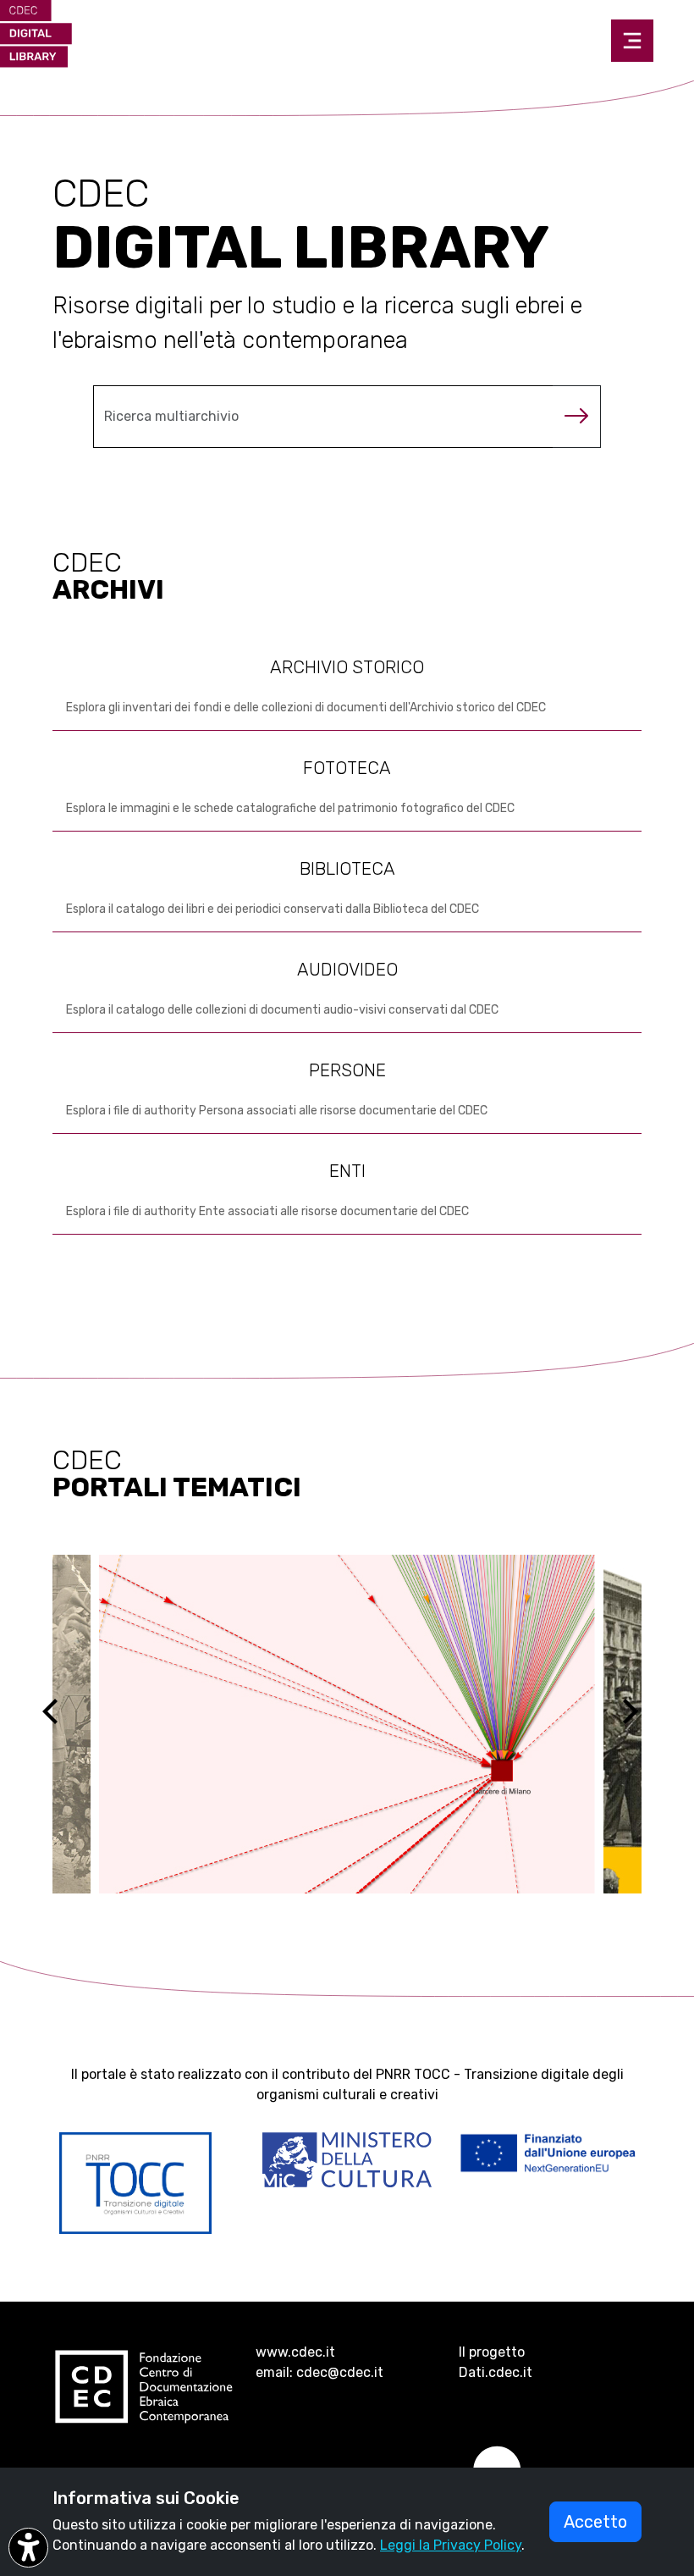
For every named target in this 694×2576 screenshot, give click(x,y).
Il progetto (492, 2352)
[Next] (641, 1724)
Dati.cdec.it (496, 2372)
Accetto (595, 2522)
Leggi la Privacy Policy (451, 2545)
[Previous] (65, 1724)
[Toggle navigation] (632, 41)
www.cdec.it (295, 2352)
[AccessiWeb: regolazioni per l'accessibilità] (28, 2548)
